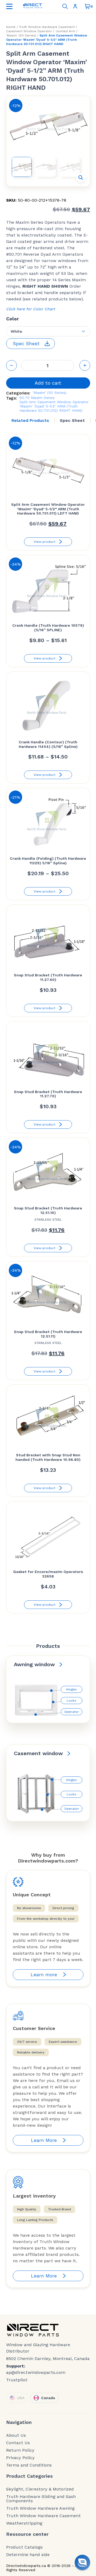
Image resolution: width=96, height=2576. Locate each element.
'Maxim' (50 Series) (21, 35)
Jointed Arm (65, 31)
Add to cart (48, 383)
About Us (16, 2435)
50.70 (25, 398)
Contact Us (18, 2443)
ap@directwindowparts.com (36, 2372)
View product (44, 542)
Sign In (76, 6)
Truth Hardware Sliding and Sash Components (41, 2499)
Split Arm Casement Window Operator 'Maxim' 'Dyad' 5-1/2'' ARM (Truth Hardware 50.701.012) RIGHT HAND (54, 406)
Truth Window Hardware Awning (40, 2508)
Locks (71, 1701)
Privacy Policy (20, 2458)
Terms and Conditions (29, 2465)
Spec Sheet (72, 420)
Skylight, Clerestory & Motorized (40, 2489)
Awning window (34, 1664)
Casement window (38, 1753)
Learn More (44, 2140)
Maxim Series (43, 398)
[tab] (30, 421)
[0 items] (87, 6)
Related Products (30, 420)
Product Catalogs (24, 2547)
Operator (72, 1712)
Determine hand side (28, 2555)
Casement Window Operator (29, 31)
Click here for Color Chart (31, 309)
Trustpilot (17, 2380)
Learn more (44, 1974)
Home (11, 27)
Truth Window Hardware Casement (47, 27)
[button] (81, 178)
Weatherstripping (24, 2523)
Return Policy (20, 2450)
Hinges (71, 1689)
